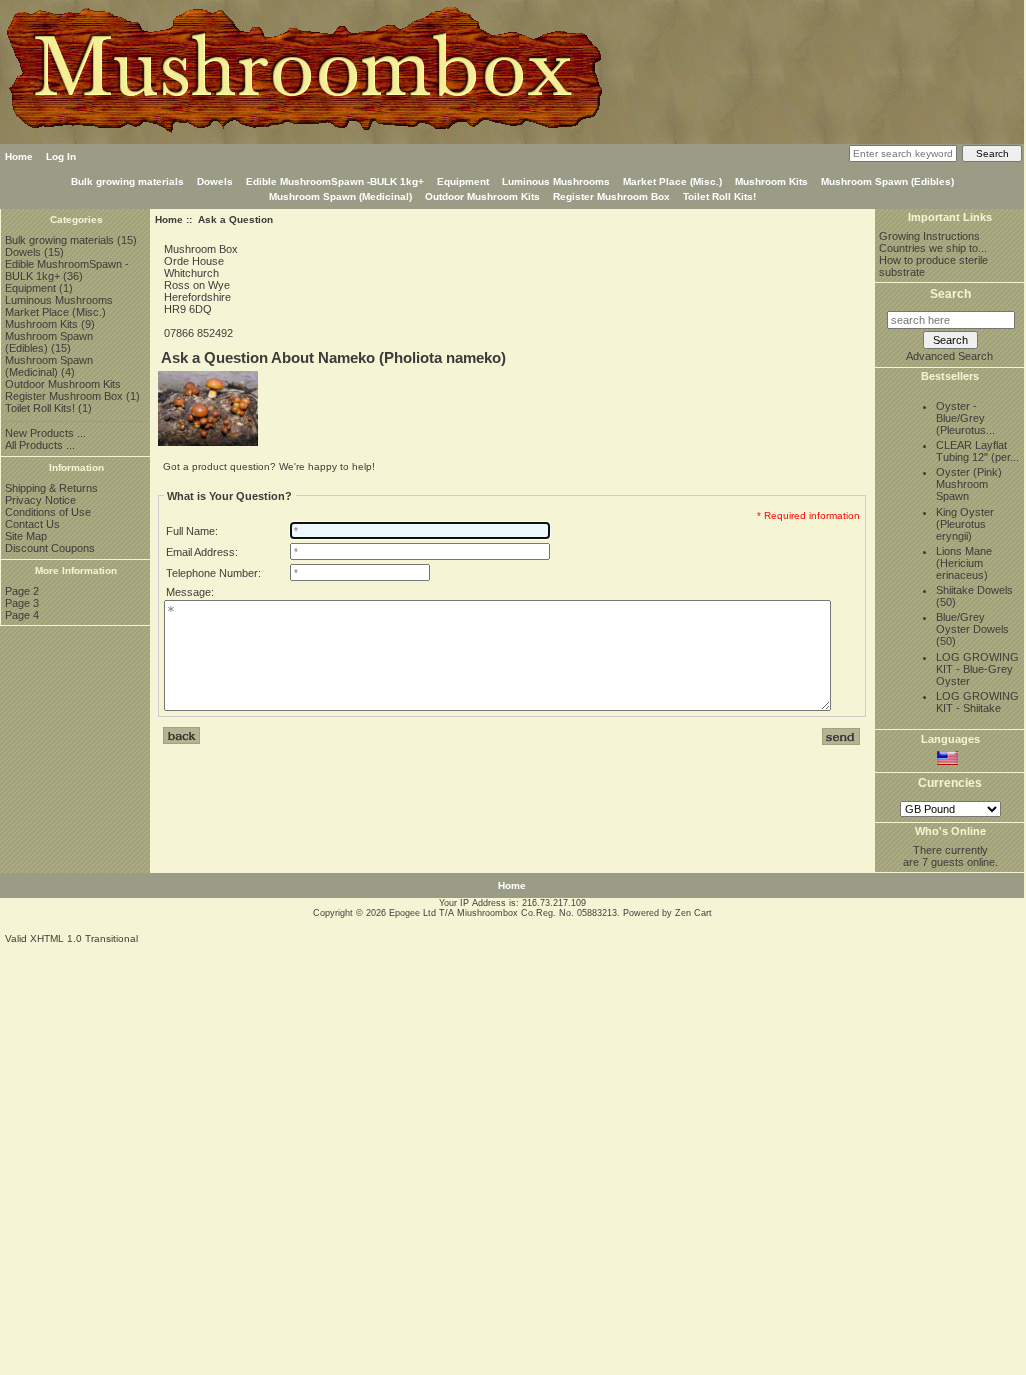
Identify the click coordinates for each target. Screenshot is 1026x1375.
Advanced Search (949, 356)
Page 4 (22, 615)
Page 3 (22, 603)
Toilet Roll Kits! (719, 196)
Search (950, 294)
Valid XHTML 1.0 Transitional (71, 938)
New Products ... (45, 433)
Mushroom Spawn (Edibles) (887, 181)
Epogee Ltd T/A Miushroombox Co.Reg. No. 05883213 (503, 913)
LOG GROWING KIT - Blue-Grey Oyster (977, 669)
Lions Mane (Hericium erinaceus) (964, 563)
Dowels (215, 181)
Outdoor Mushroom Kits (482, 196)
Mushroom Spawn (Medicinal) (340, 196)
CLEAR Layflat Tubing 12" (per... (977, 451)
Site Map (26, 536)
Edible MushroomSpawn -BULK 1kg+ (335, 181)
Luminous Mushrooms (556, 181)
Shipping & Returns (51, 488)
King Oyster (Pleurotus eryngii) (965, 524)
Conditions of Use (48, 512)
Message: (190, 592)
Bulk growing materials (127, 181)
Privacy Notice (40, 500)
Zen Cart (693, 913)
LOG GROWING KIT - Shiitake (977, 702)
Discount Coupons (50, 548)
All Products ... (40, 445)
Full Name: (192, 531)
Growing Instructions (929, 236)
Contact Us (32, 524)
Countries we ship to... (933, 248)
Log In (61, 156)
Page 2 (22, 591)
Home (19, 156)
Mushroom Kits (771, 181)
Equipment (463, 181)
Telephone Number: (213, 573)
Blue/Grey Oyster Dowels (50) (972, 629)
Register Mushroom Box (611, 196)
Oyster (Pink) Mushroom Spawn (969, 484)
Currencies (950, 784)
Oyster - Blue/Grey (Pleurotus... (965, 418)
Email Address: (202, 552)
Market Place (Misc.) (672, 181)
